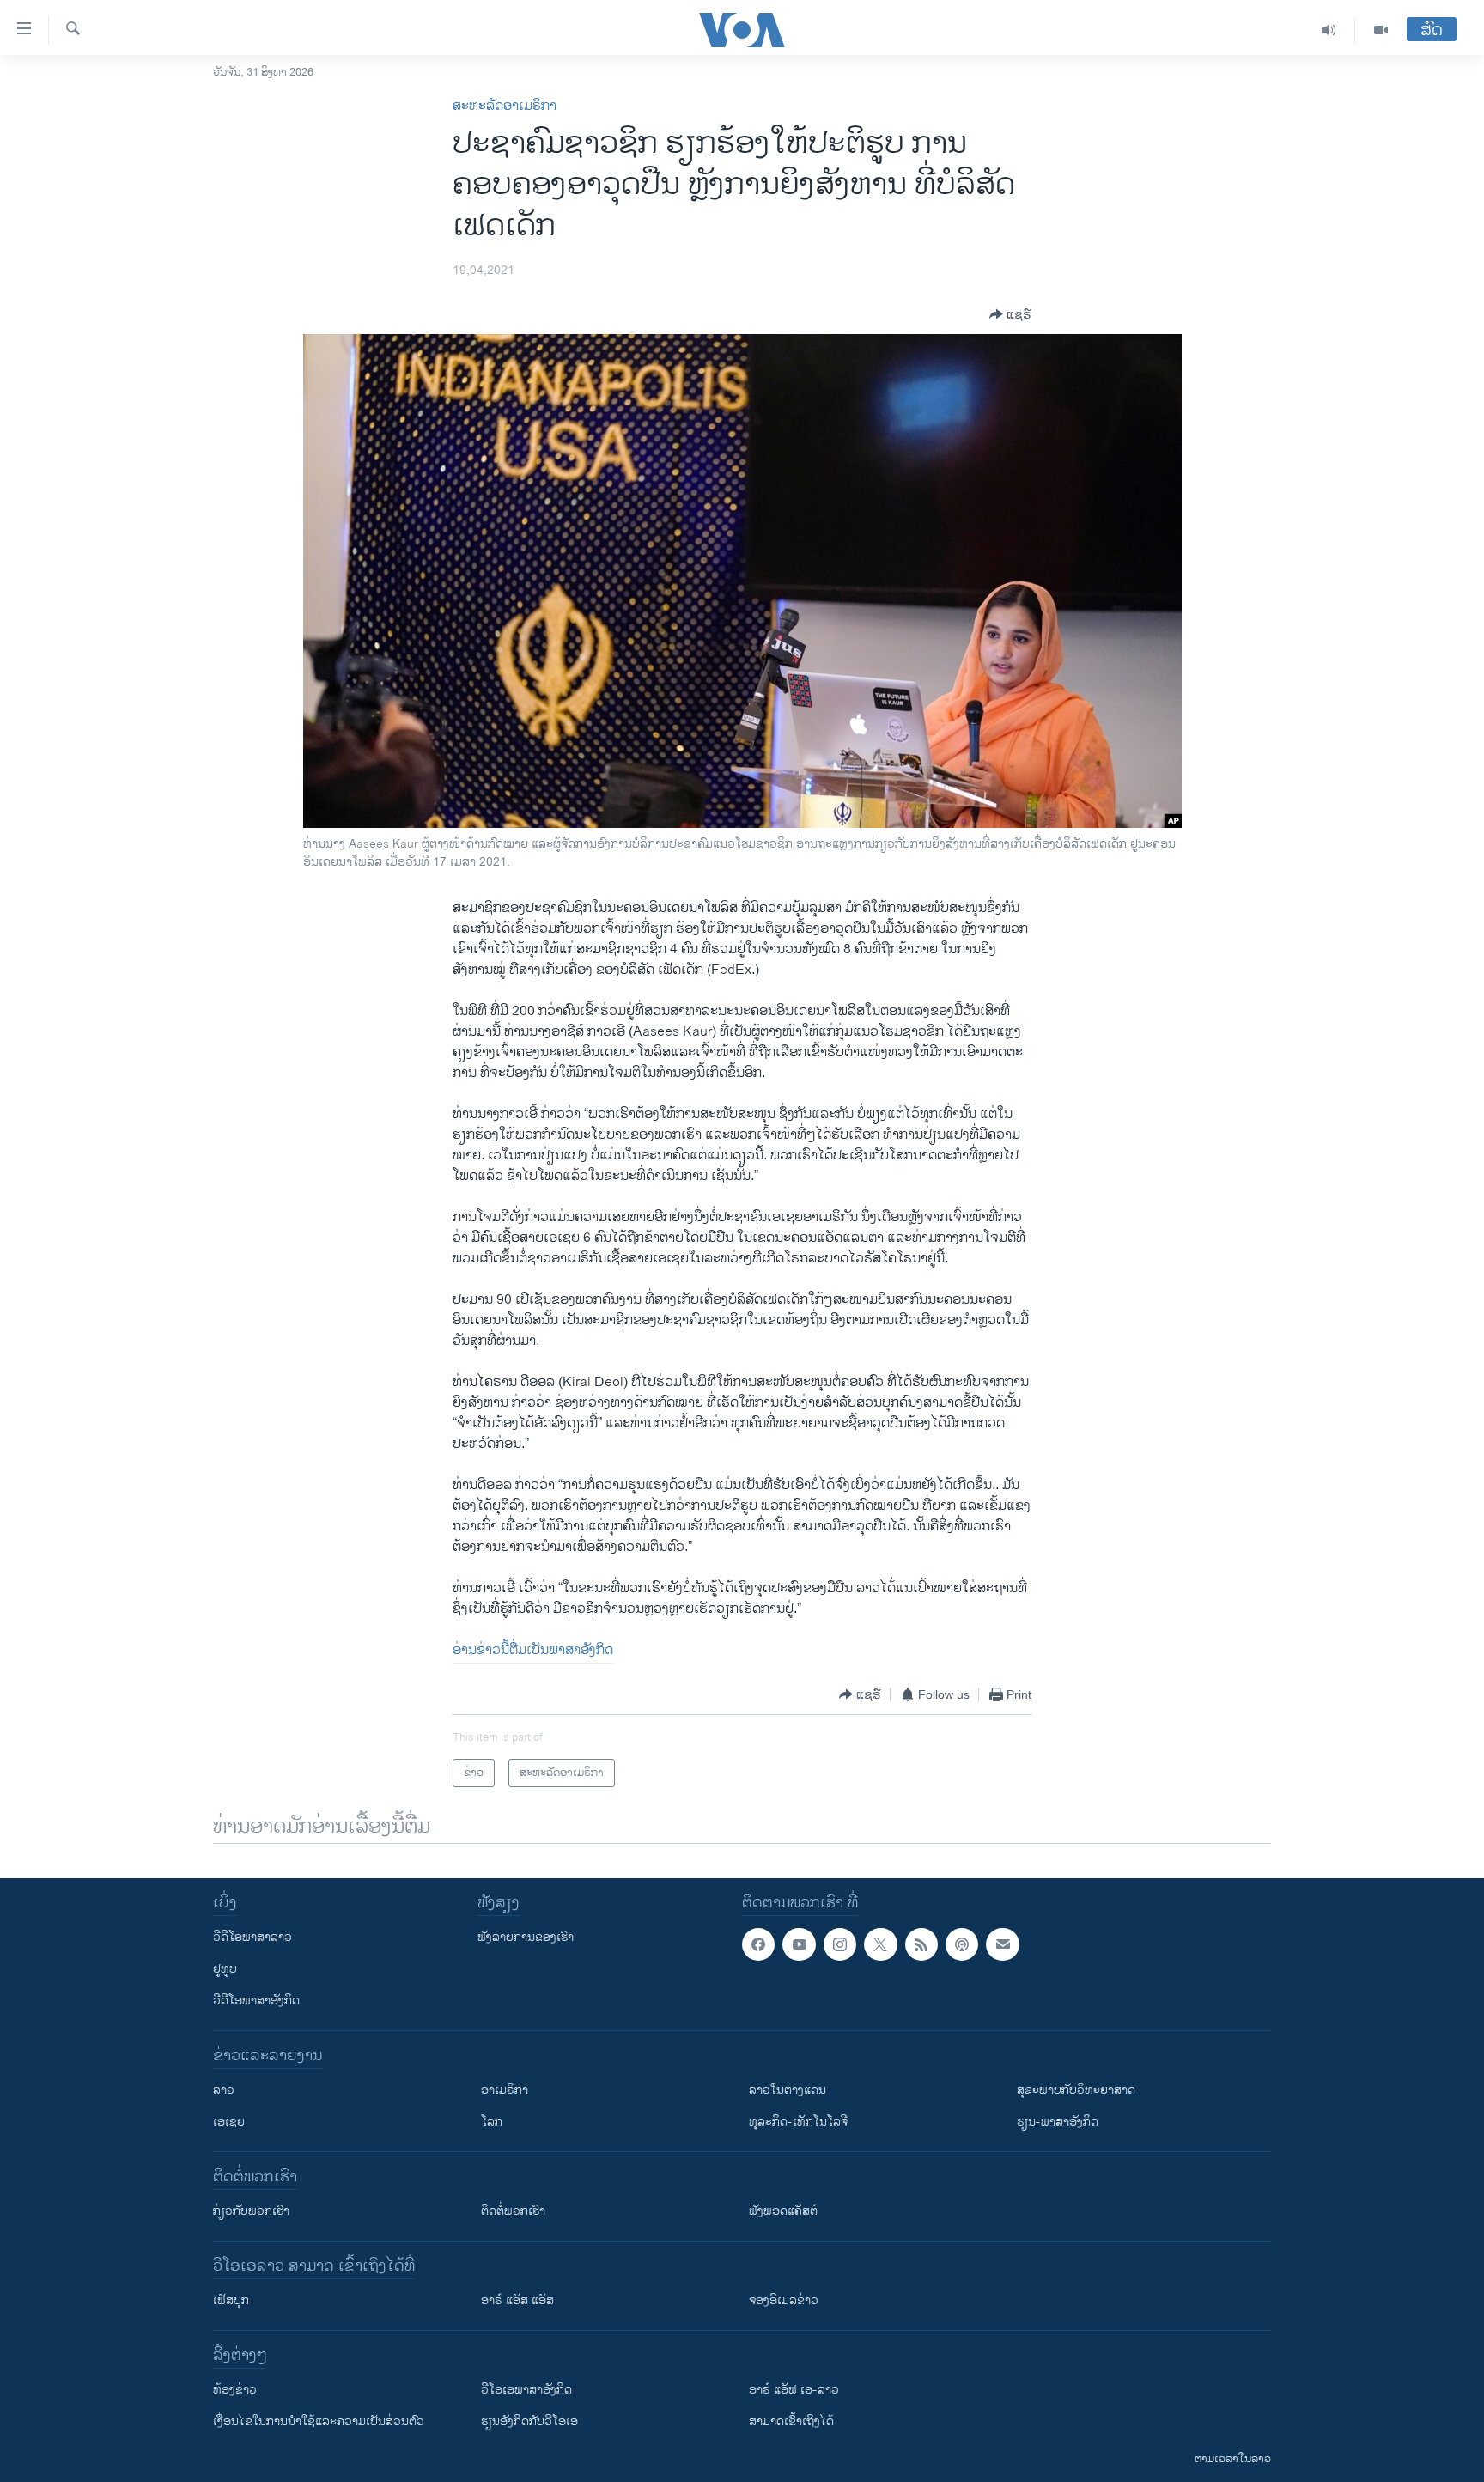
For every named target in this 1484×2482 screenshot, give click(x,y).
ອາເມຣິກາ (505, 2090)
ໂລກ (492, 2122)
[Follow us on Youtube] (799, 1944)
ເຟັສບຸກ (231, 2300)
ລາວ (224, 2090)
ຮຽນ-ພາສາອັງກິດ (1058, 2122)
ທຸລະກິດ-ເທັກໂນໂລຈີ (798, 2122)
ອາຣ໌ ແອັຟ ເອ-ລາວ (794, 2390)
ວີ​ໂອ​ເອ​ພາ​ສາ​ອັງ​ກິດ (526, 2390)
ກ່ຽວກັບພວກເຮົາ (251, 2211)
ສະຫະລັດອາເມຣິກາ (505, 106)
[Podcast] (962, 1944)
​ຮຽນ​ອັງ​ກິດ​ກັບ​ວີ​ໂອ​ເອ (529, 2421)
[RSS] (921, 1944)
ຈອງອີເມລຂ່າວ (784, 2300)
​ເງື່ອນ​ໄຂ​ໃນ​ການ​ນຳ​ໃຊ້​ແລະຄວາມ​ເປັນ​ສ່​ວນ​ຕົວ (319, 2421)
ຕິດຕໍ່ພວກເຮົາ (513, 2211)
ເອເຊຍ (229, 2122)
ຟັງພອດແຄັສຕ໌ (783, 2211)
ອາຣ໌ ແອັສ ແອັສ (517, 2300)
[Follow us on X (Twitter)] (880, 1944)
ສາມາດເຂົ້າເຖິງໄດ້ (791, 2421)
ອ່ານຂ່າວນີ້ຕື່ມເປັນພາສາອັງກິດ (533, 1650)
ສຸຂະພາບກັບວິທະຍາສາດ (1076, 2090)
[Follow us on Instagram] (840, 1944)
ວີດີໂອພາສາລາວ (252, 1937)
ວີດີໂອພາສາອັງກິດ (256, 2001)
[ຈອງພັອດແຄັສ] (1002, 1944)
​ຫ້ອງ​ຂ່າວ (235, 2390)
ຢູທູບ (225, 1969)
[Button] (1010, 314)
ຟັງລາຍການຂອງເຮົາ (526, 1937)
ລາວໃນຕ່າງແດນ (788, 2090)
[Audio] (1329, 30)
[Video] (1381, 30)
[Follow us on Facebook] (758, 1944)
